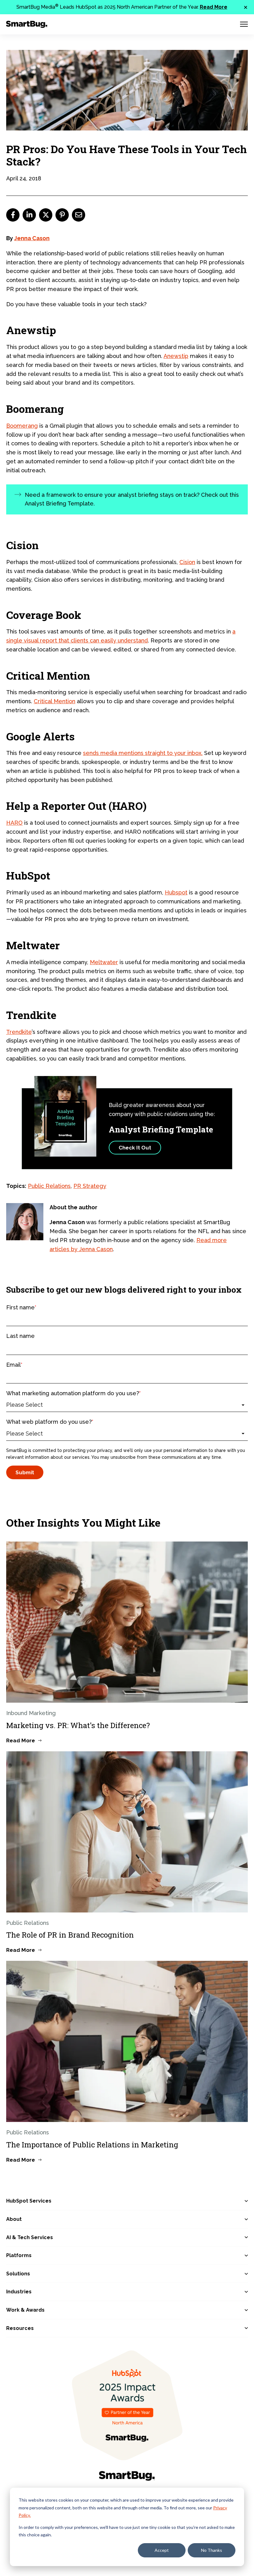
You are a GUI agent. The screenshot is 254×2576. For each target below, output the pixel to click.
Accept (162, 2550)
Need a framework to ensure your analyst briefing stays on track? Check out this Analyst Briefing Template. (132, 499)
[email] (79, 215)
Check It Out (135, 1148)
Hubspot (176, 892)
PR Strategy (90, 1186)
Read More (214, 7)
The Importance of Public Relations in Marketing (92, 2145)
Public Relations (49, 1186)
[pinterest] (62, 215)
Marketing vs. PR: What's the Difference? (78, 1725)
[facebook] (13, 215)
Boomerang (22, 426)
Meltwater (104, 962)
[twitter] (46, 215)
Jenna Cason (32, 238)
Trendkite (19, 1032)
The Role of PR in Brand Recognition (70, 1935)
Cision (187, 562)
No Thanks (212, 2550)
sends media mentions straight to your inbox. (143, 753)
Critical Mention (55, 701)
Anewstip (176, 356)
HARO (14, 823)
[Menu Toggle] (244, 24)
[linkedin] (29, 215)
